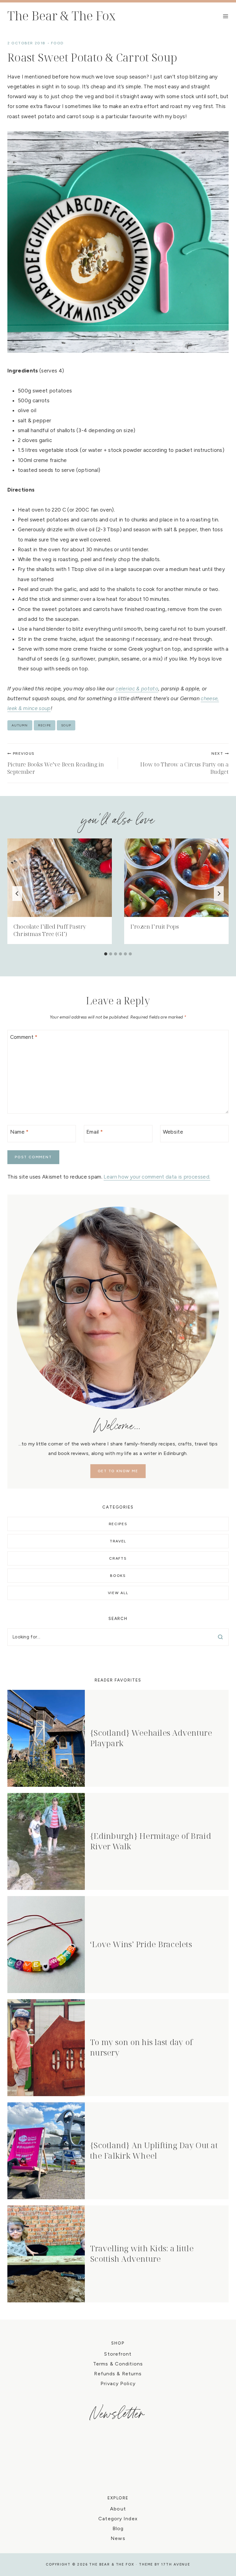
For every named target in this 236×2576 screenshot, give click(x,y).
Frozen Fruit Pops (155, 926)
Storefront (118, 2354)
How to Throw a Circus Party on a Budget (184, 763)
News (118, 2538)
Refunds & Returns (118, 2374)
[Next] (219, 894)
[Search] (220, 1637)
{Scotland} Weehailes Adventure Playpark (151, 1738)
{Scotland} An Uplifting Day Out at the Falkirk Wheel (154, 2150)
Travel (118, 1541)
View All (118, 1593)
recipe (45, 725)
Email (95, 1132)
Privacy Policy (118, 2383)
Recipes (118, 1524)
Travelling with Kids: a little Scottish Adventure (142, 2253)
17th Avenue (176, 2564)
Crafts (118, 1558)
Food (57, 43)
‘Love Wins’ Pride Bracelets (141, 1944)
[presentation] (60, 878)
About (118, 2509)
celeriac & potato (137, 689)
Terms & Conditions (118, 2364)
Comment (24, 1037)
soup (66, 725)
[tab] (106, 954)
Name (20, 1132)
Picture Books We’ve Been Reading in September (56, 763)
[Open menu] (226, 16)
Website (173, 1132)
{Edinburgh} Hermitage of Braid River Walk (151, 1841)
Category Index (118, 2519)
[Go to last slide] (17, 894)
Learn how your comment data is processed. (157, 1177)
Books (118, 1576)
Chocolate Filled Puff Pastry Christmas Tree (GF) (50, 930)
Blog (118, 2528)
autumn (20, 725)
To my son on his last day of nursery (141, 2047)
